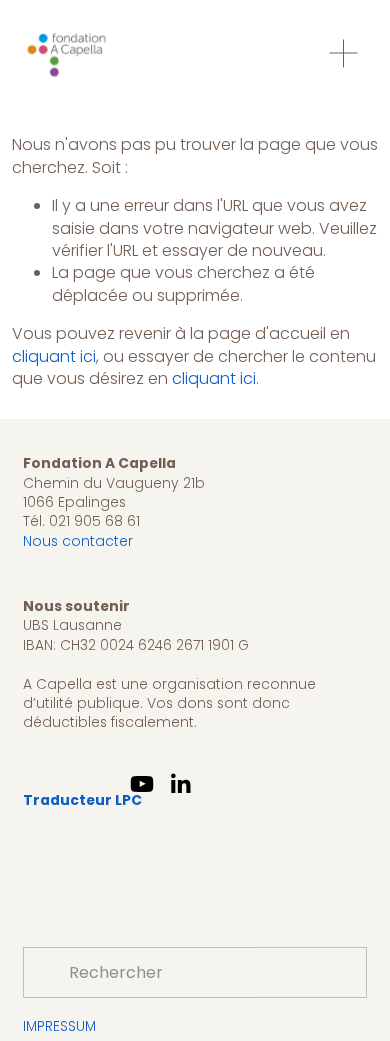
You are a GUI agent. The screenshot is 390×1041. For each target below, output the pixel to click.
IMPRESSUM (59, 1026)
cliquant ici (54, 356)
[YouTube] (142, 784)
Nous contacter (78, 541)
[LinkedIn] (180, 784)
